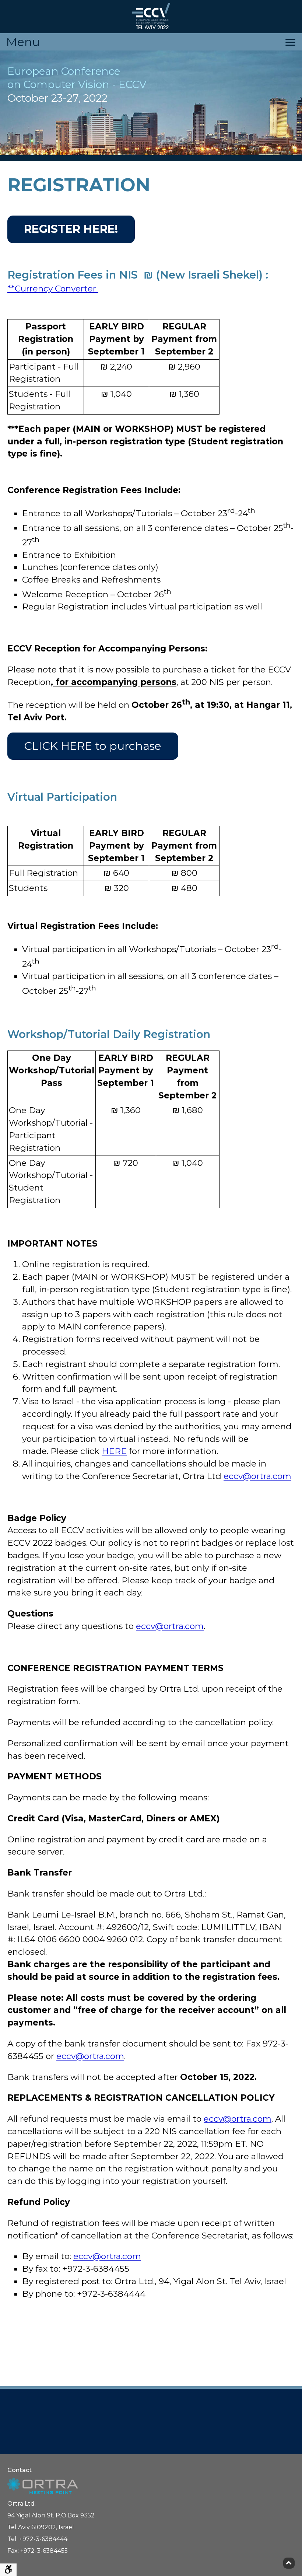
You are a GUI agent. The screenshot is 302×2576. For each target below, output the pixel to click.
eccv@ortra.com (257, 1476)
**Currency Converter (53, 289)
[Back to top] (289, 2563)
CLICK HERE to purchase (93, 746)
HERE (114, 1451)
